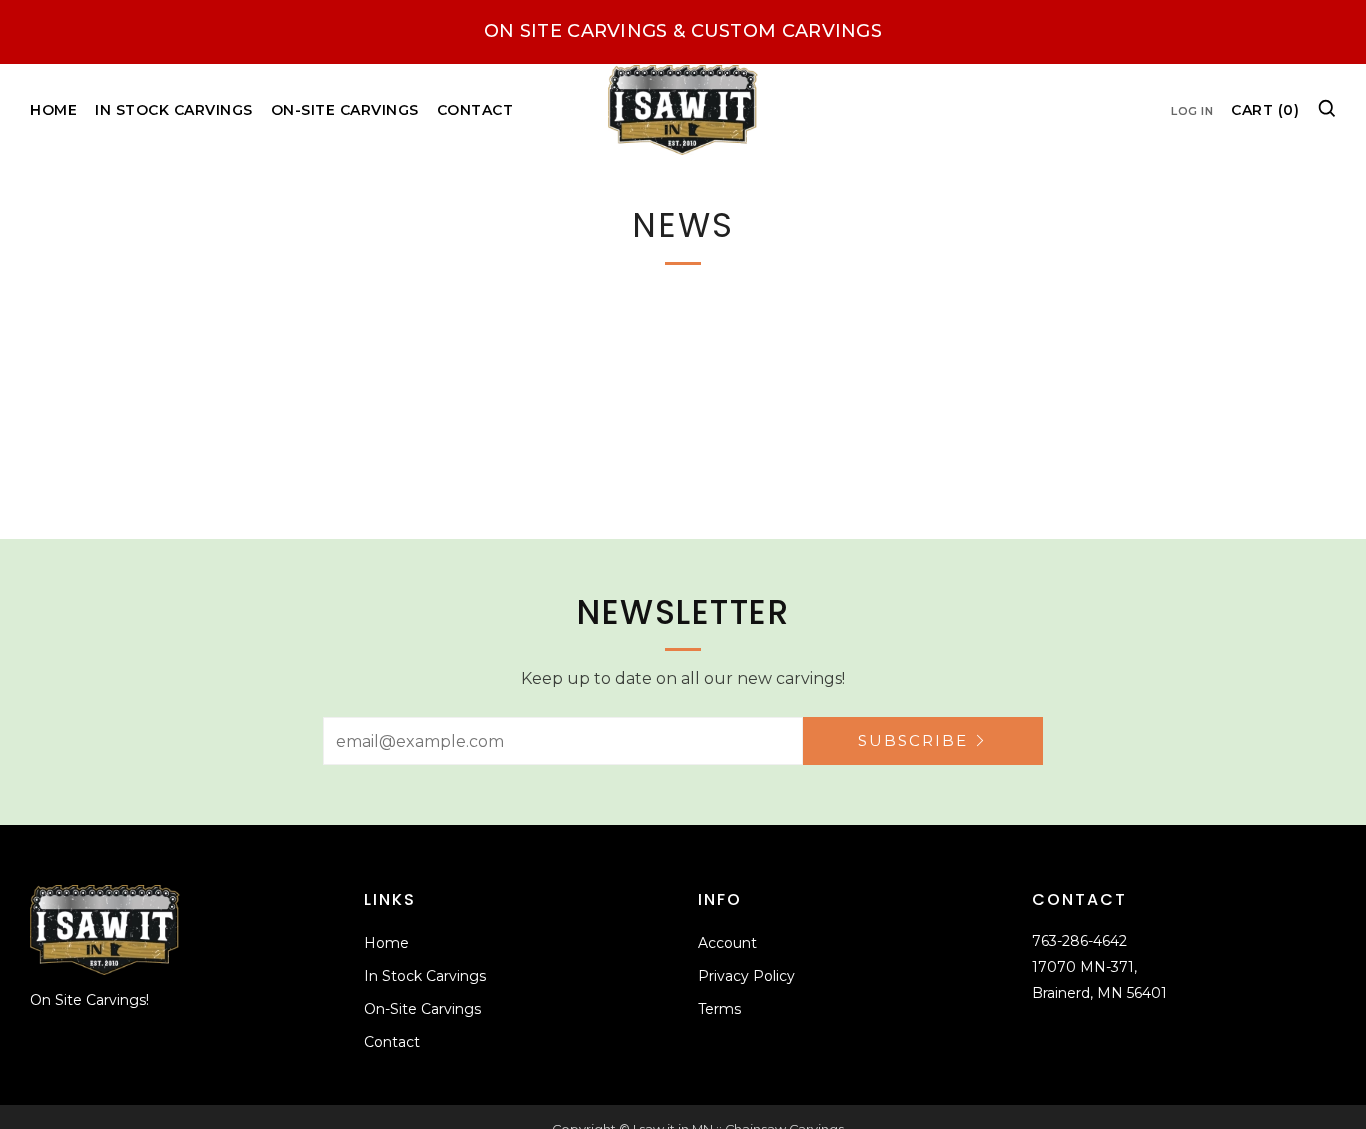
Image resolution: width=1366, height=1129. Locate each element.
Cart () (1265, 110)
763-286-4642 (1079, 941)
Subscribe (913, 740)
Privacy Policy (746, 976)
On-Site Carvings (345, 110)
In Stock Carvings (174, 110)
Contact (475, 110)
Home (53, 110)
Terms (719, 1009)
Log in (1192, 111)
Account (727, 943)
